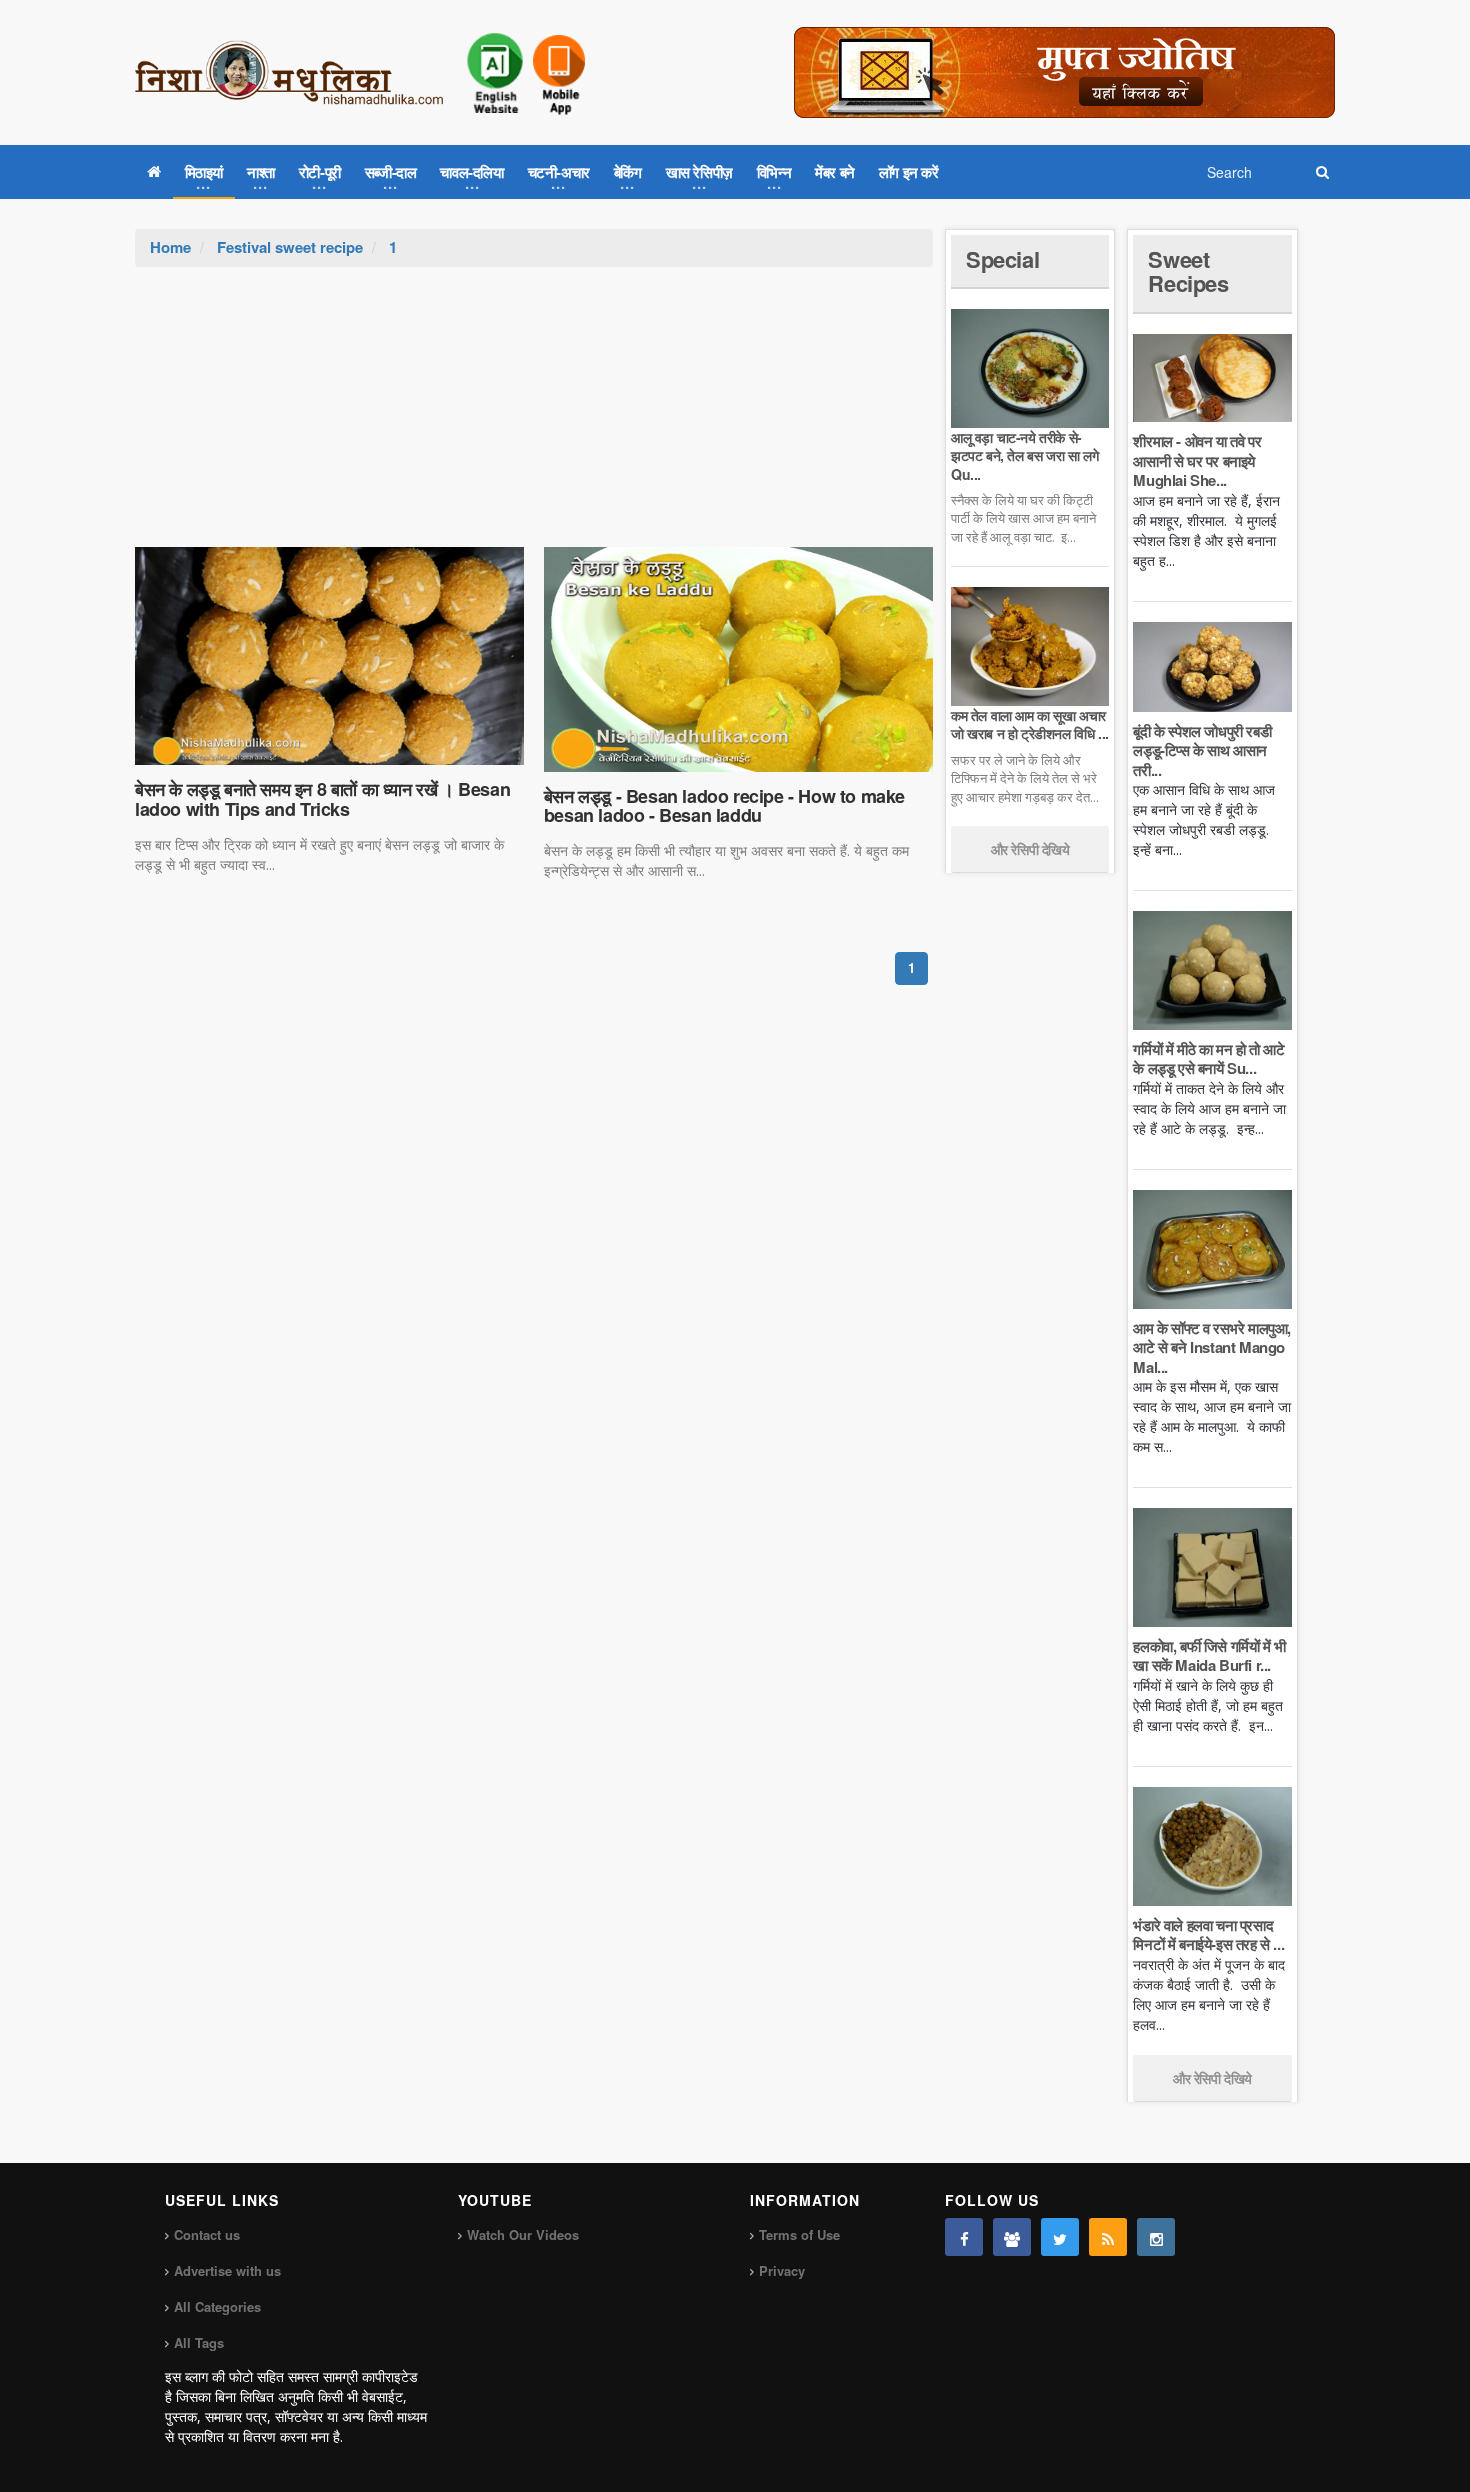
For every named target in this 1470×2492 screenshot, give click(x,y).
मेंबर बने (835, 172)
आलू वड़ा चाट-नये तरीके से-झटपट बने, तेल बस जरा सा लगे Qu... (1024, 455)
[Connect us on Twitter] (1060, 2237)
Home (170, 247)
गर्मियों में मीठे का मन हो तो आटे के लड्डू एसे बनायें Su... (1208, 1059)
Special (1002, 259)
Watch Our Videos (523, 2234)
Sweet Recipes (1188, 271)
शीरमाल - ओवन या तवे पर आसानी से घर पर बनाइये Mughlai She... (1197, 460)
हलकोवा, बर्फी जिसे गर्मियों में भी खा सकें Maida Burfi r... (1209, 1656)
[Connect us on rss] (1108, 2237)
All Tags (199, 2342)
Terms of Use (799, 2234)
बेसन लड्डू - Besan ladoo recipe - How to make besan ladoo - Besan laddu (724, 806)
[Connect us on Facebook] (964, 2237)
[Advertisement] (534, 417)
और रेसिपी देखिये (1030, 849)
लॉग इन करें (909, 172)
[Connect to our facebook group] (1012, 2237)
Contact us (207, 2234)
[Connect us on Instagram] (1156, 2237)
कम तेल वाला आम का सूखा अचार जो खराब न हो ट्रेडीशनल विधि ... (1030, 724)
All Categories (217, 2306)
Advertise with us (227, 2270)
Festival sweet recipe (290, 247)
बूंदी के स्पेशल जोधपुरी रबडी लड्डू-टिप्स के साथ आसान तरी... (1202, 750)
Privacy (782, 2270)
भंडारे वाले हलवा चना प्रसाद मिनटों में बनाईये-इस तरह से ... (1208, 1935)
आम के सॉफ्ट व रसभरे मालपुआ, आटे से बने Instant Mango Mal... (1212, 1347)
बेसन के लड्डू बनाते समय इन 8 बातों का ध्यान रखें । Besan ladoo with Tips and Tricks (322, 799)
